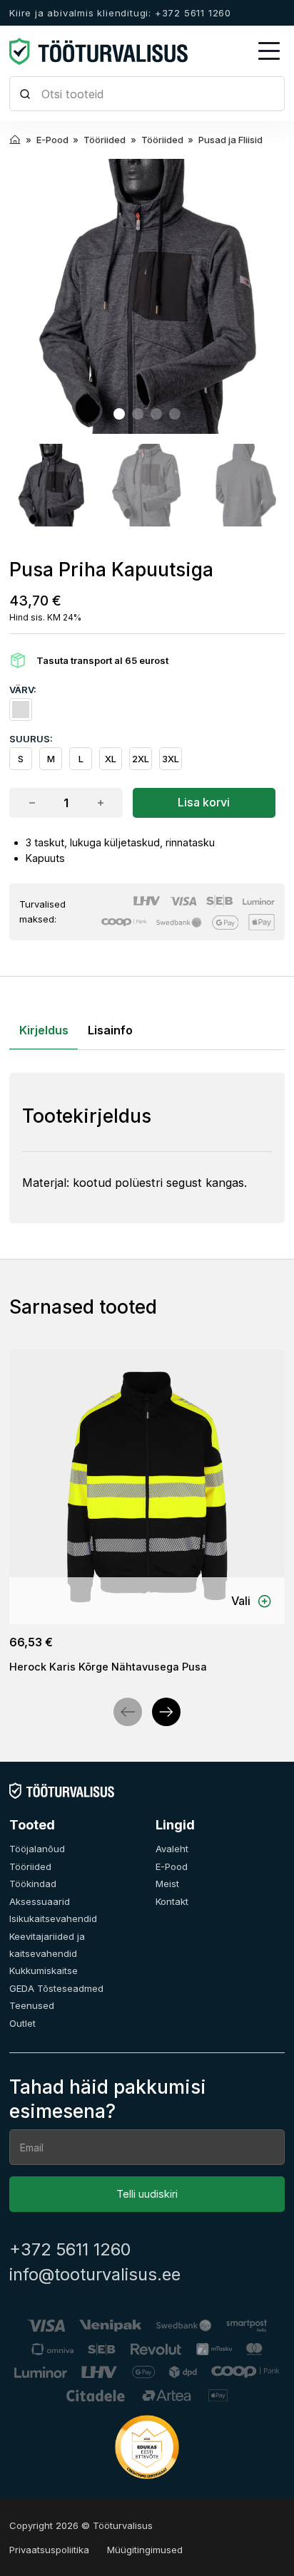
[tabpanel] (147, 1148)
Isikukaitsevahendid (53, 1918)
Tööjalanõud (37, 1849)
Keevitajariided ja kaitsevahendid (47, 1945)
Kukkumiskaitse (44, 1970)
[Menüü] (269, 51)
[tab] (119, 414)
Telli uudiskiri (147, 2194)
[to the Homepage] (98, 51)
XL (111, 759)
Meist (167, 1884)
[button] (51, 485)
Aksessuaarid (40, 1901)
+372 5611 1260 (70, 2250)
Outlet (22, 2023)
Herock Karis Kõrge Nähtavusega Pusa (108, 1667)
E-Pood (172, 1866)
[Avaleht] (62, 1790)
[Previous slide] (128, 1712)
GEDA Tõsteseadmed (56, 1988)
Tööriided (30, 1866)
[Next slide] (166, 1712)
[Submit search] (25, 94)
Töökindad (33, 1884)
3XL (171, 759)
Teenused (32, 2005)
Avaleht (172, 1849)
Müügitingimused (145, 2550)
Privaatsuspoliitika (49, 2550)
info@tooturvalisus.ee (95, 2275)
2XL (141, 759)
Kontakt (172, 1901)
